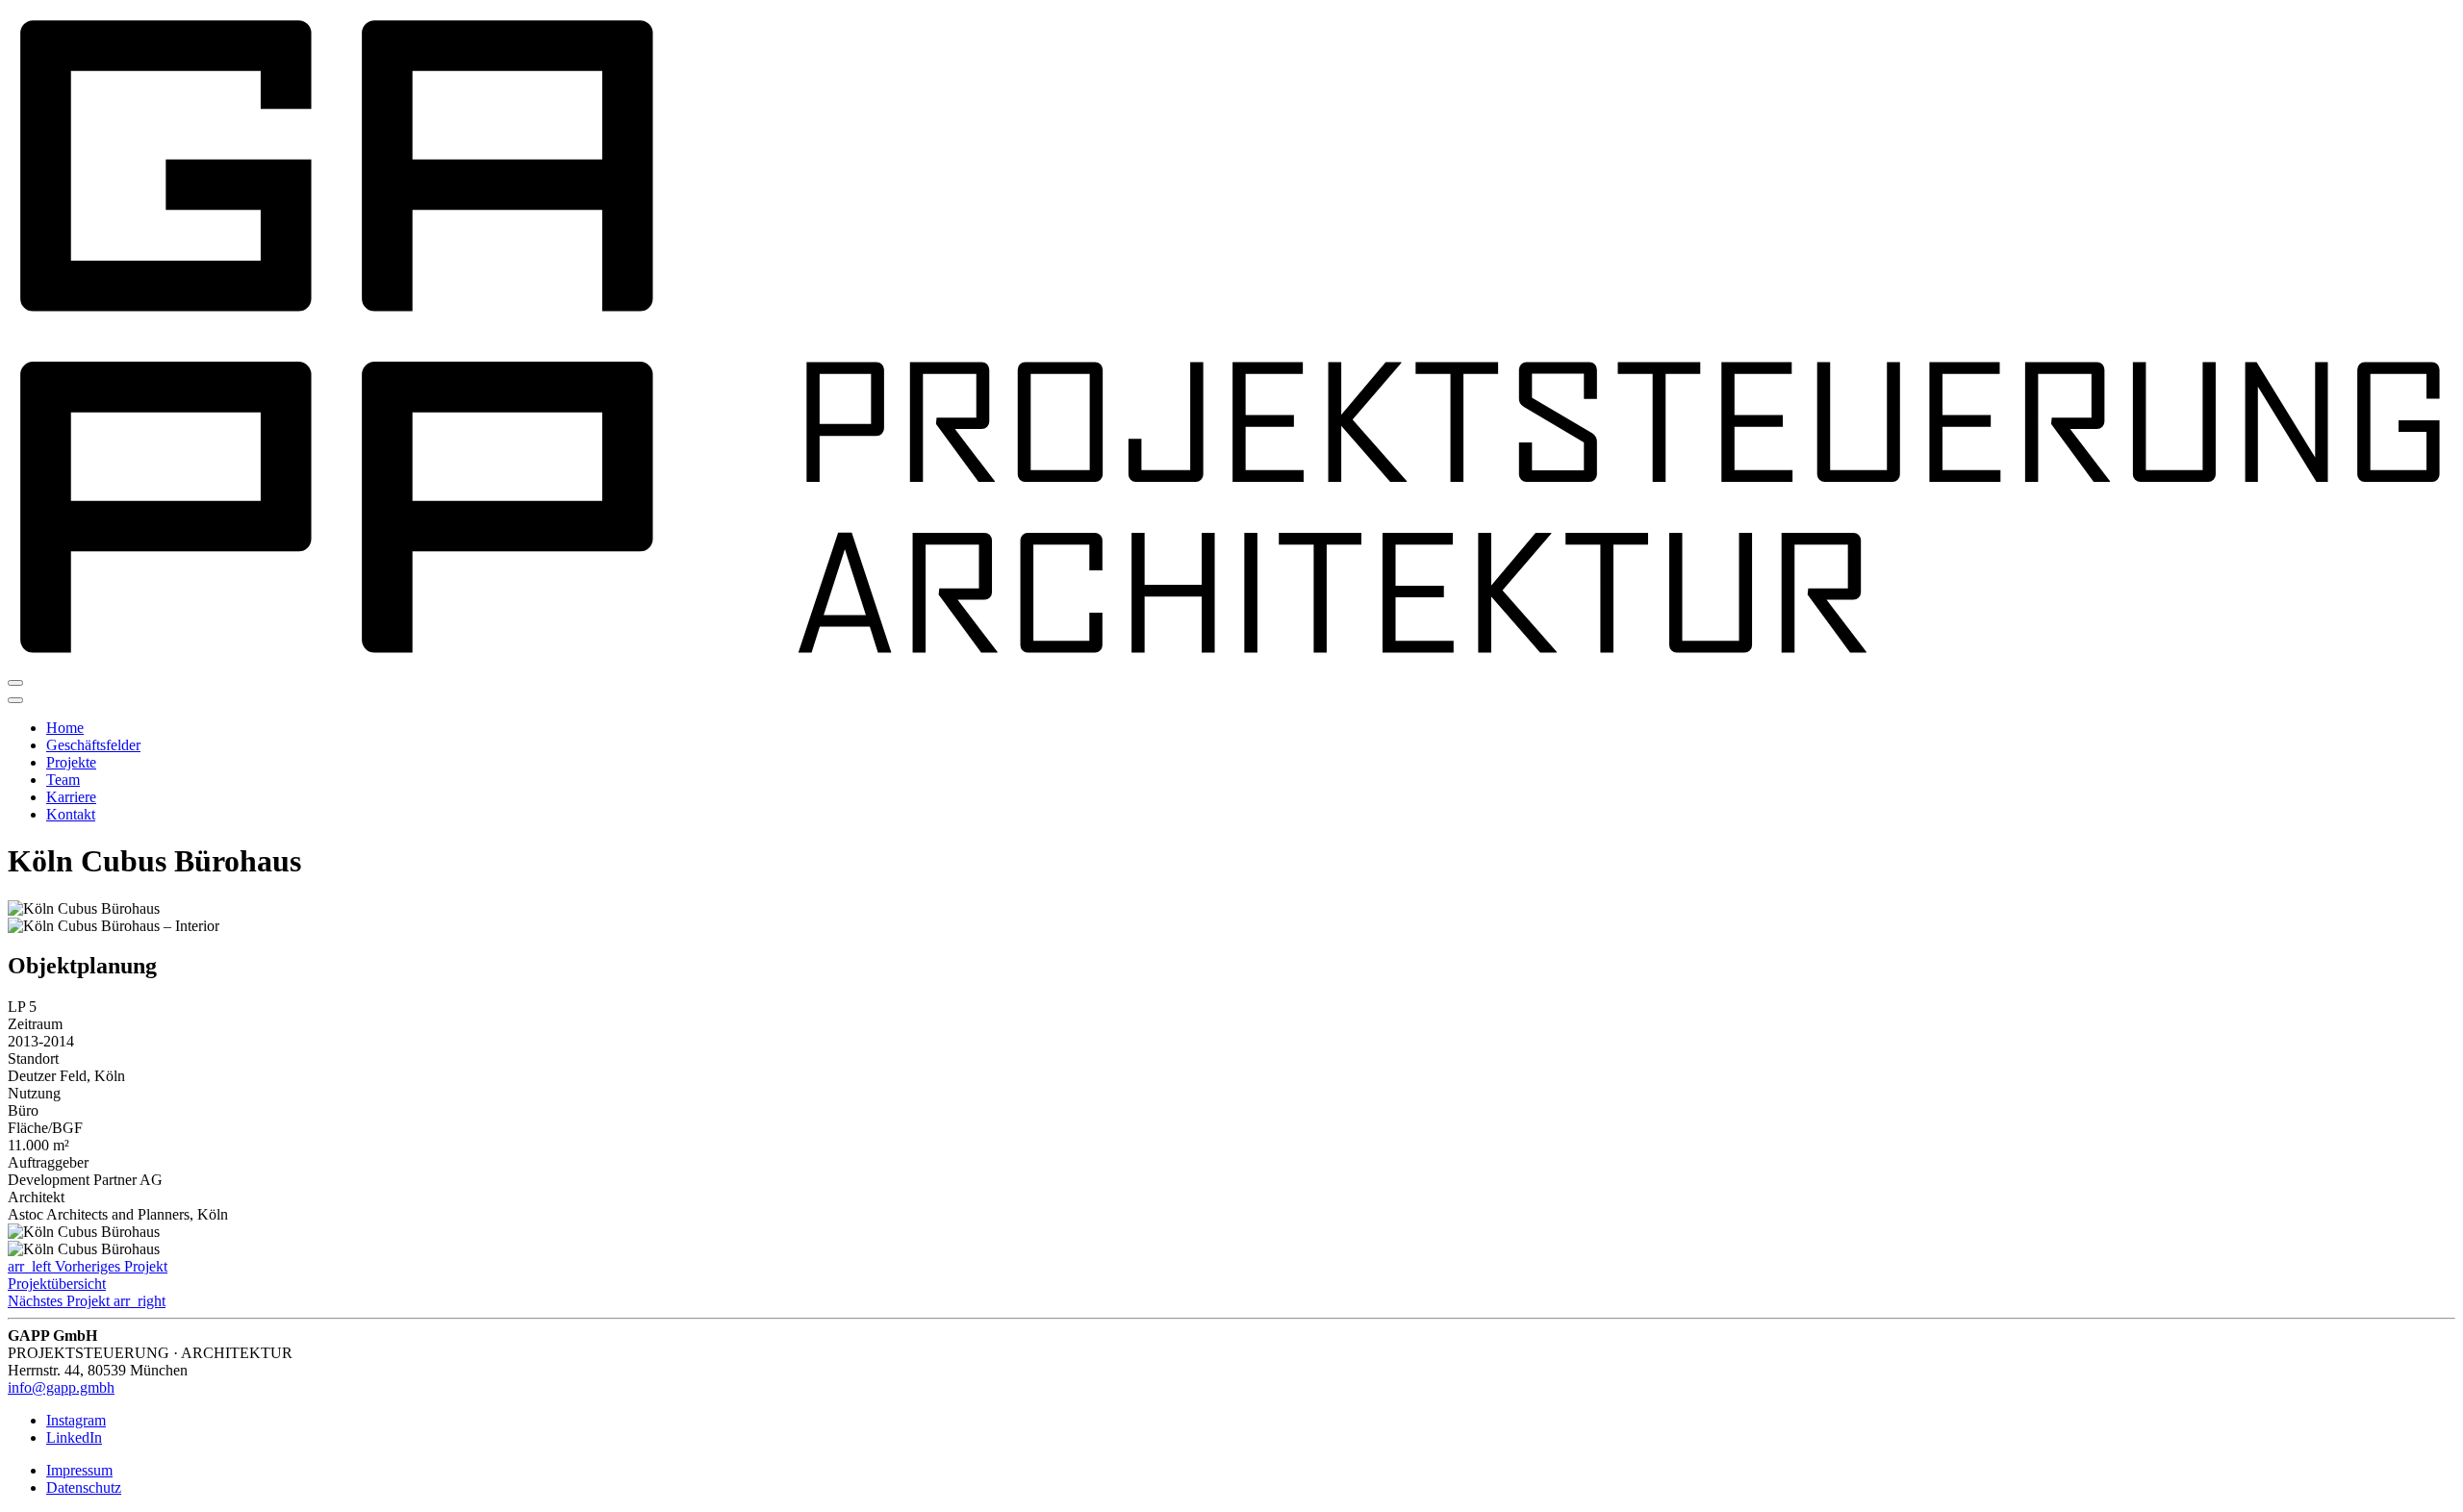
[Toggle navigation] (15, 683)
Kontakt (71, 814)
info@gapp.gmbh (61, 1387)
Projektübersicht (57, 1284)
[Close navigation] (15, 700)
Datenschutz (84, 1487)
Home (65, 728)
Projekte (71, 762)
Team (63, 780)
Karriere (71, 797)
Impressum (79, 1470)
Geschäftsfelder (93, 745)
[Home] (1231, 660)
